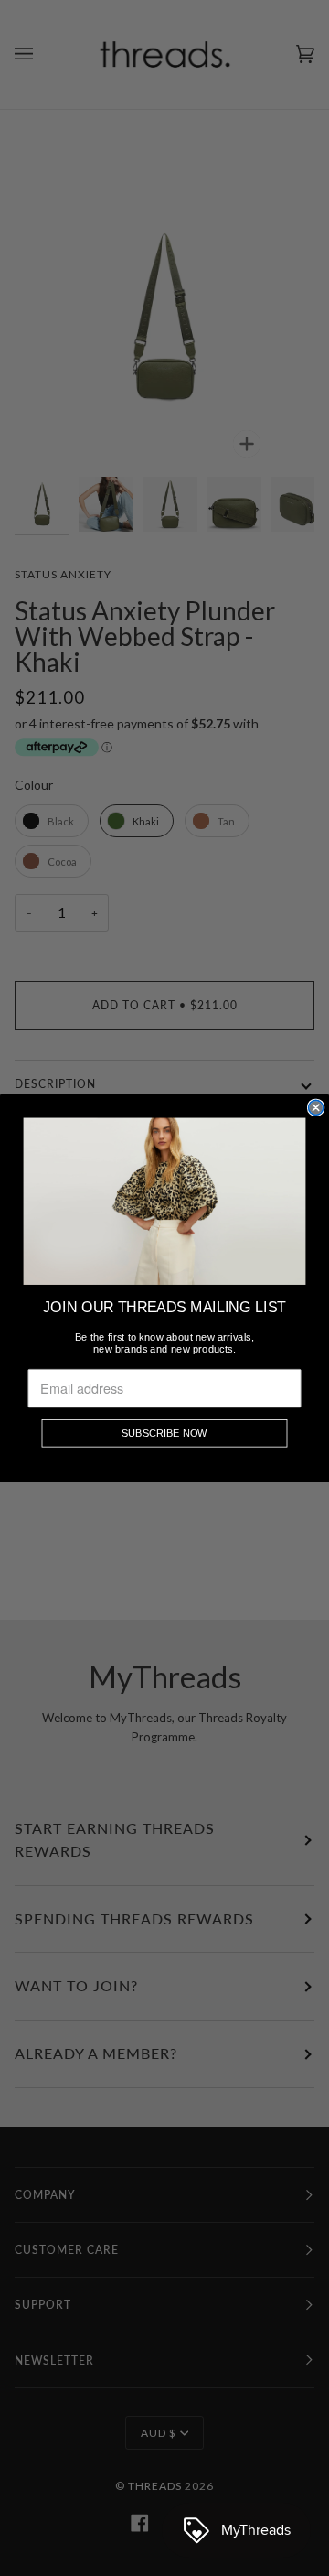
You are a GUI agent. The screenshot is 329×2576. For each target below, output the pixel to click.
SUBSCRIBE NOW (164, 1433)
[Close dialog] (316, 1107)
